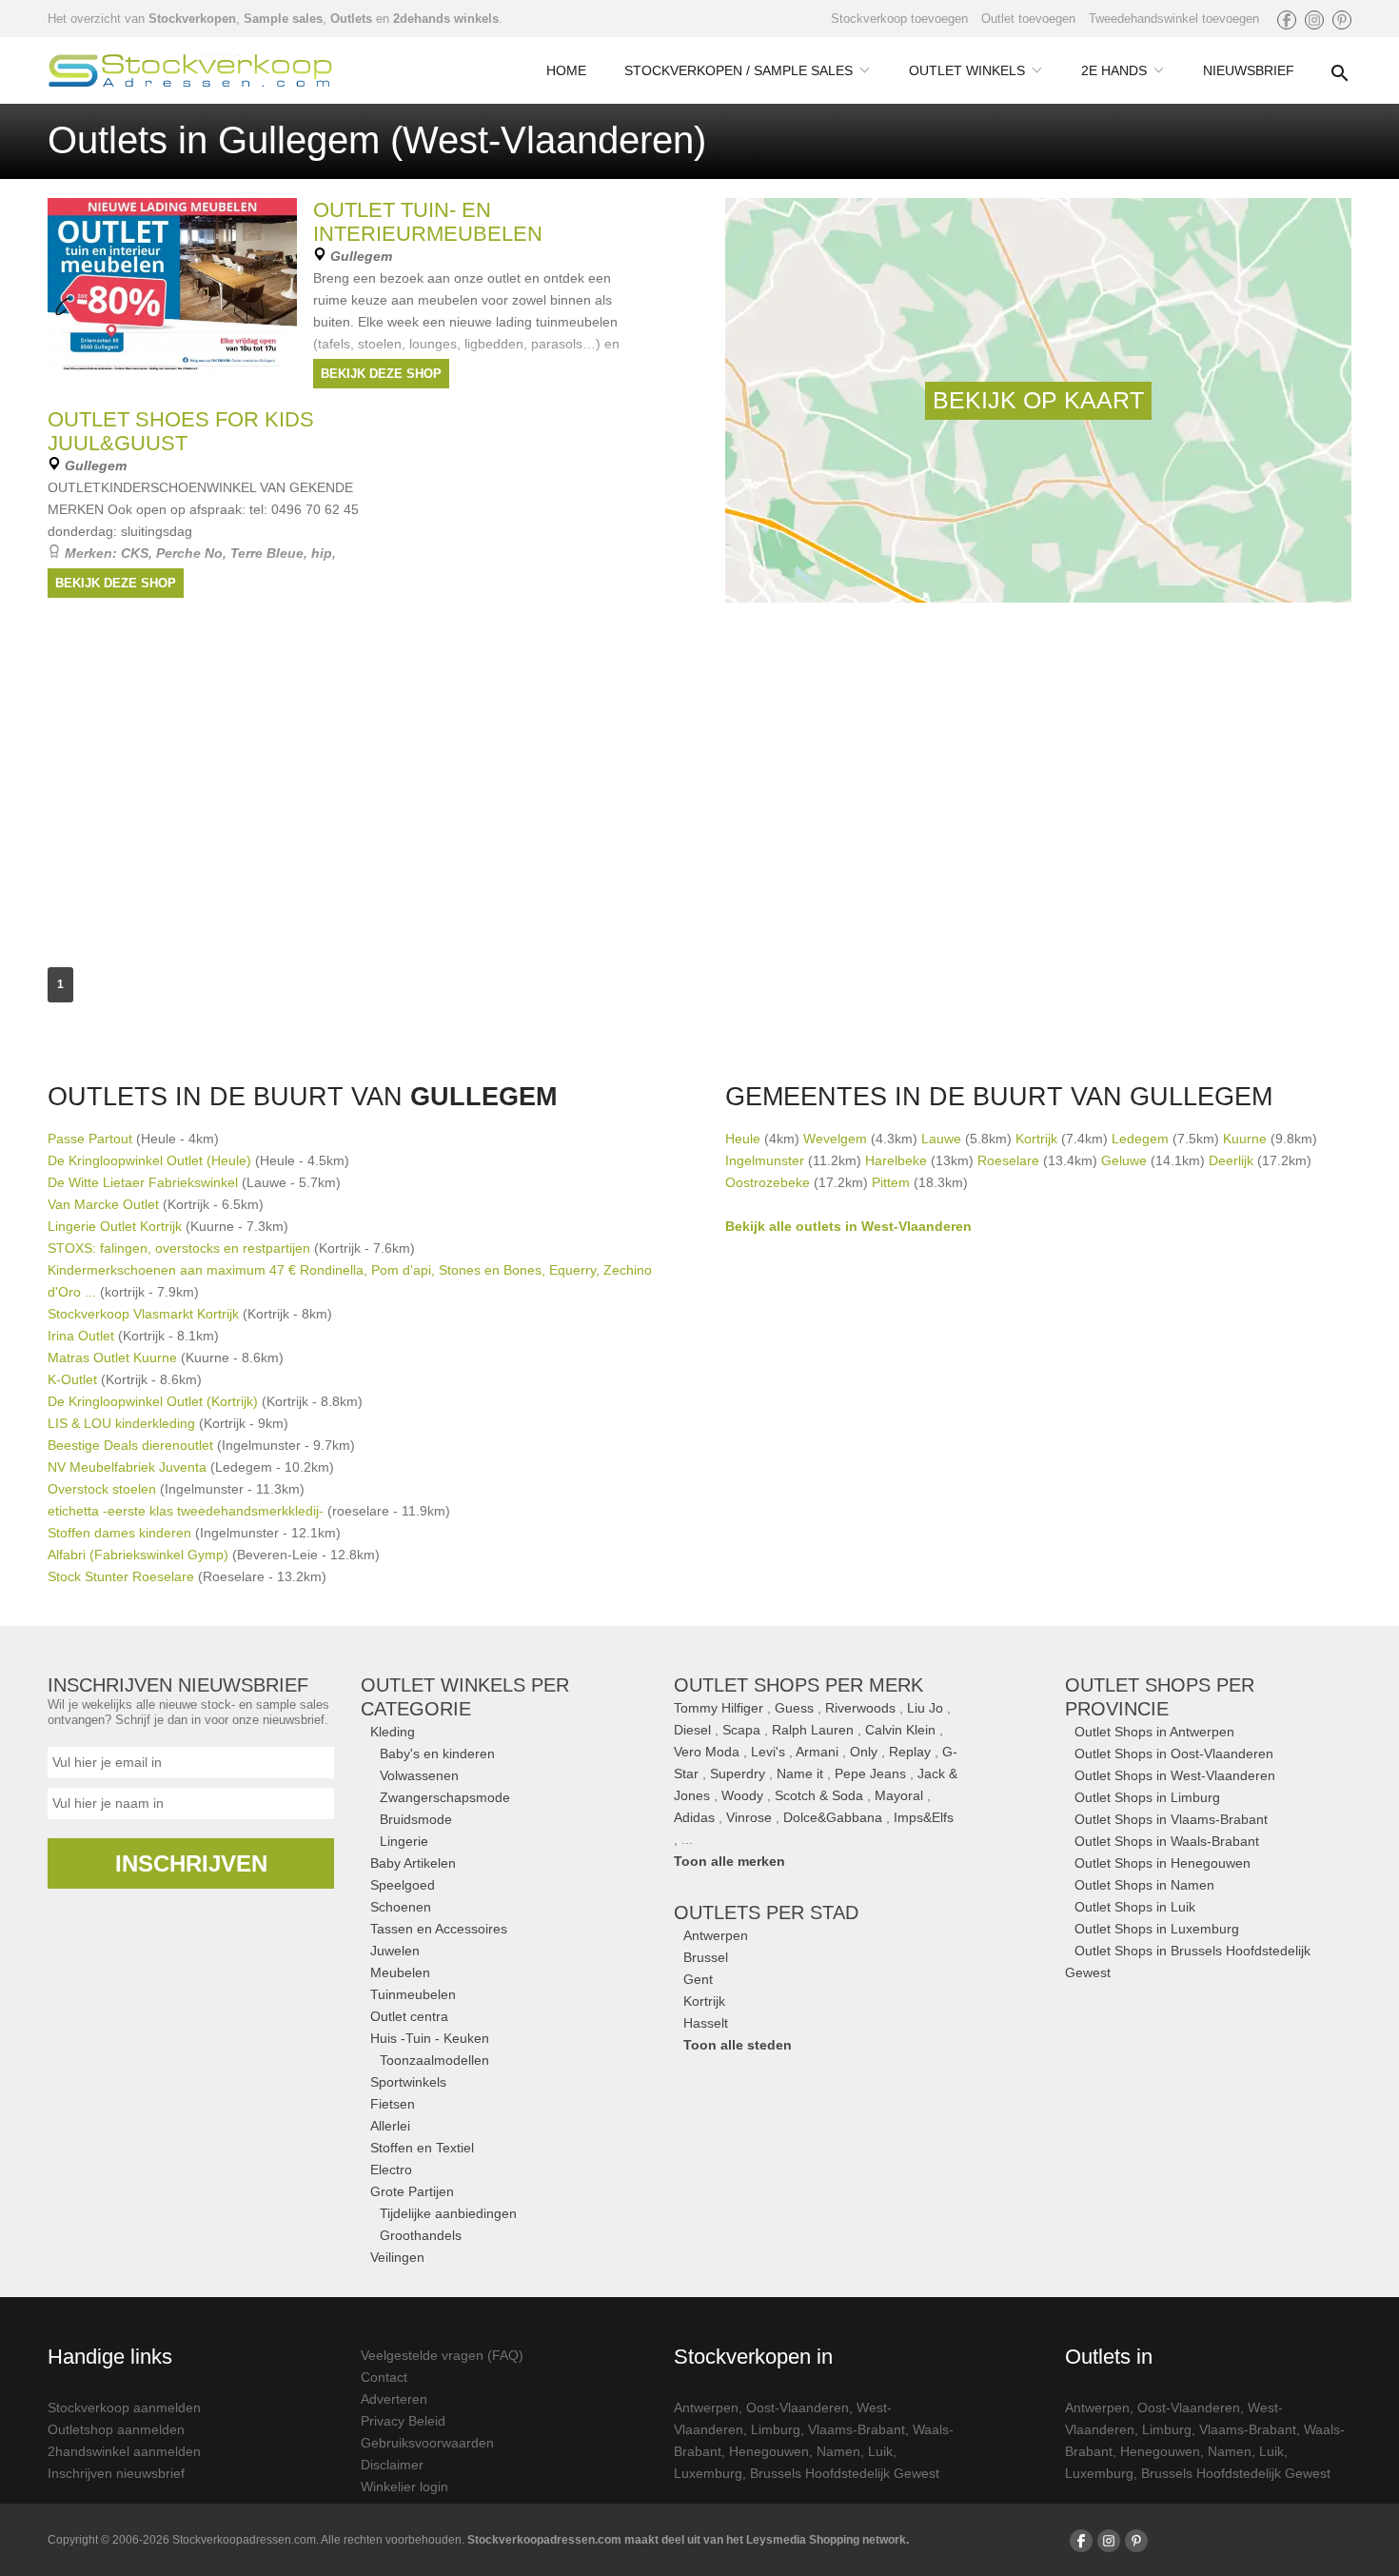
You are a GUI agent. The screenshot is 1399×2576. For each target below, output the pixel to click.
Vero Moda (707, 1752)
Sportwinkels (408, 2082)
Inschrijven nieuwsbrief (116, 2473)
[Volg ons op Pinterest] (1342, 20)
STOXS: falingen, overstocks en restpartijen (181, 1248)
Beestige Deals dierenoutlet (130, 1445)
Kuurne (1245, 1139)
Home (566, 70)
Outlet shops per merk (798, 1685)
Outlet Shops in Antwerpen (1154, 1732)
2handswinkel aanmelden (124, 2451)
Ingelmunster (765, 1160)
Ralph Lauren (813, 1730)
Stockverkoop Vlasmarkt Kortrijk (143, 1314)
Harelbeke (896, 1160)
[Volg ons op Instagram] (1314, 20)
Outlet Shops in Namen (1144, 1885)
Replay (910, 1752)
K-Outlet (72, 1379)
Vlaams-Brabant (857, 2429)
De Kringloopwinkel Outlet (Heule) (149, 1160)
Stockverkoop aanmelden (124, 2408)
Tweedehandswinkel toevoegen (1174, 19)
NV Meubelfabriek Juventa (127, 1467)
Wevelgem (835, 1139)
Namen (838, 2451)
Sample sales (283, 19)
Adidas (694, 1817)
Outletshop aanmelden (116, 2429)
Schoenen (401, 1907)
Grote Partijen (412, 2191)
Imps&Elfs (924, 1817)
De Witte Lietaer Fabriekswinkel (143, 1182)
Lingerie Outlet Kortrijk (115, 1226)
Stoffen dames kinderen (119, 1533)
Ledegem (1140, 1139)
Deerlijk (1231, 1160)
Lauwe (941, 1139)
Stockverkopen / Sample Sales (739, 70)
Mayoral (899, 1795)
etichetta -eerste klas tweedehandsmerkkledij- (186, 1511)
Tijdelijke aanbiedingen (448, 2213)
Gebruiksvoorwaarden (427, 2443)
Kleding (393, 1732)
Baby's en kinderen (437, 1754)
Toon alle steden (738, 2045)
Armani (817, 1752)
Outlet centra (409, 2016)
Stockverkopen (192, 19)
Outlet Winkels (967, 70)
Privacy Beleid (403, 2421)
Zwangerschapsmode (445, 1797)
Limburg (776, 2429)
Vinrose (749, 1817)
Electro (391, 2170)
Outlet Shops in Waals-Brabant (1167, 1841)
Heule (743, 1139)
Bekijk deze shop (381, 374)
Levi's (768, 1752)
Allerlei (390, 2126)
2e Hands (1114, 70)
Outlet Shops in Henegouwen (1163, 1863)
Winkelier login (404, 2487)
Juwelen (395, 1951)
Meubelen (400, 1972)
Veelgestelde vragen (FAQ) (442, 2355)
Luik (880, 2451)
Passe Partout (90, 1139)
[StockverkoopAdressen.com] (190, 70)
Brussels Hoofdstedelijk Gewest (845, 2473)
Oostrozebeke (768, 1182)
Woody (742, 1795)
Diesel (692, 1730)
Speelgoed (403, 1885)
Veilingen (397, 2257)
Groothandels (421, 2235)
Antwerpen (716, 1935)
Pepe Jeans (870, 1773)
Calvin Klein (900, 1730)
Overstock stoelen (102, 1489)
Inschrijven (191, 1863)
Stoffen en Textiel (422, 2148)
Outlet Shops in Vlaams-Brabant (1171, 1819)
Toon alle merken (729, 1861)
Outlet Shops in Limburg (1147, 1797)
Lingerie (404, 1841)
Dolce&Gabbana (833, 1817)
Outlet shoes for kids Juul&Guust (181, 431)
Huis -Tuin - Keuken (430, 2038)
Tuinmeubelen (413, 1994)
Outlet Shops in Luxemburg (1157, 1929)
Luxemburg (708, 2473)
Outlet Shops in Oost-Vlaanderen (1174, 1754)
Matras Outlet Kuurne (112, 1357)
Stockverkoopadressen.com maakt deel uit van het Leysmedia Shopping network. (688, 2540)
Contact (384, 2377)
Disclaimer (392, 2465)
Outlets (351, 19)
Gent (698, 1979)
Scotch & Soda (819, 1795)
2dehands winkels (446, 19)
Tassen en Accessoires (439, 1929)
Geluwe (1124, 1160)
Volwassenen (419, 1775)
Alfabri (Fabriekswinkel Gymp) (138, 1555)
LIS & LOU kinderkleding (121, 1423)
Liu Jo (925, 1708)
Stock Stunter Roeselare (121, 1576)
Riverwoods (860, 1708)
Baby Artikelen (413, 1863)
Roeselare (1008, 1160)
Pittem (891, 1182)
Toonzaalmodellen (434, 2060)
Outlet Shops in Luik (1135, 1907)
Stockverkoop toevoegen (899, 19)
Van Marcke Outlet (103, 1204)
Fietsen (393, 2104)
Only (864, 1752)
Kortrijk (1036, 1139)
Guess (794, 1708)
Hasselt (706, 2023)
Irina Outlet (81, 1336)
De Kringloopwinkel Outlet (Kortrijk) (153, 1401)
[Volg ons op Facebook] (1287, 20)
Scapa (741, 1730)
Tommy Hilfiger (719, 1708)
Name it (800, 1773)
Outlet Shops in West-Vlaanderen (1175, 1775)
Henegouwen (769, 2451)
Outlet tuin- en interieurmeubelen (428, 222)
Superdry (738, 1773)
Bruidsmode (416, 1819)
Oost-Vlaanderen (798, 2408)
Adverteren (394, 2399)
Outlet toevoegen (1028, 19)
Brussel (706, 1957)
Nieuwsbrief (1249, 70)
